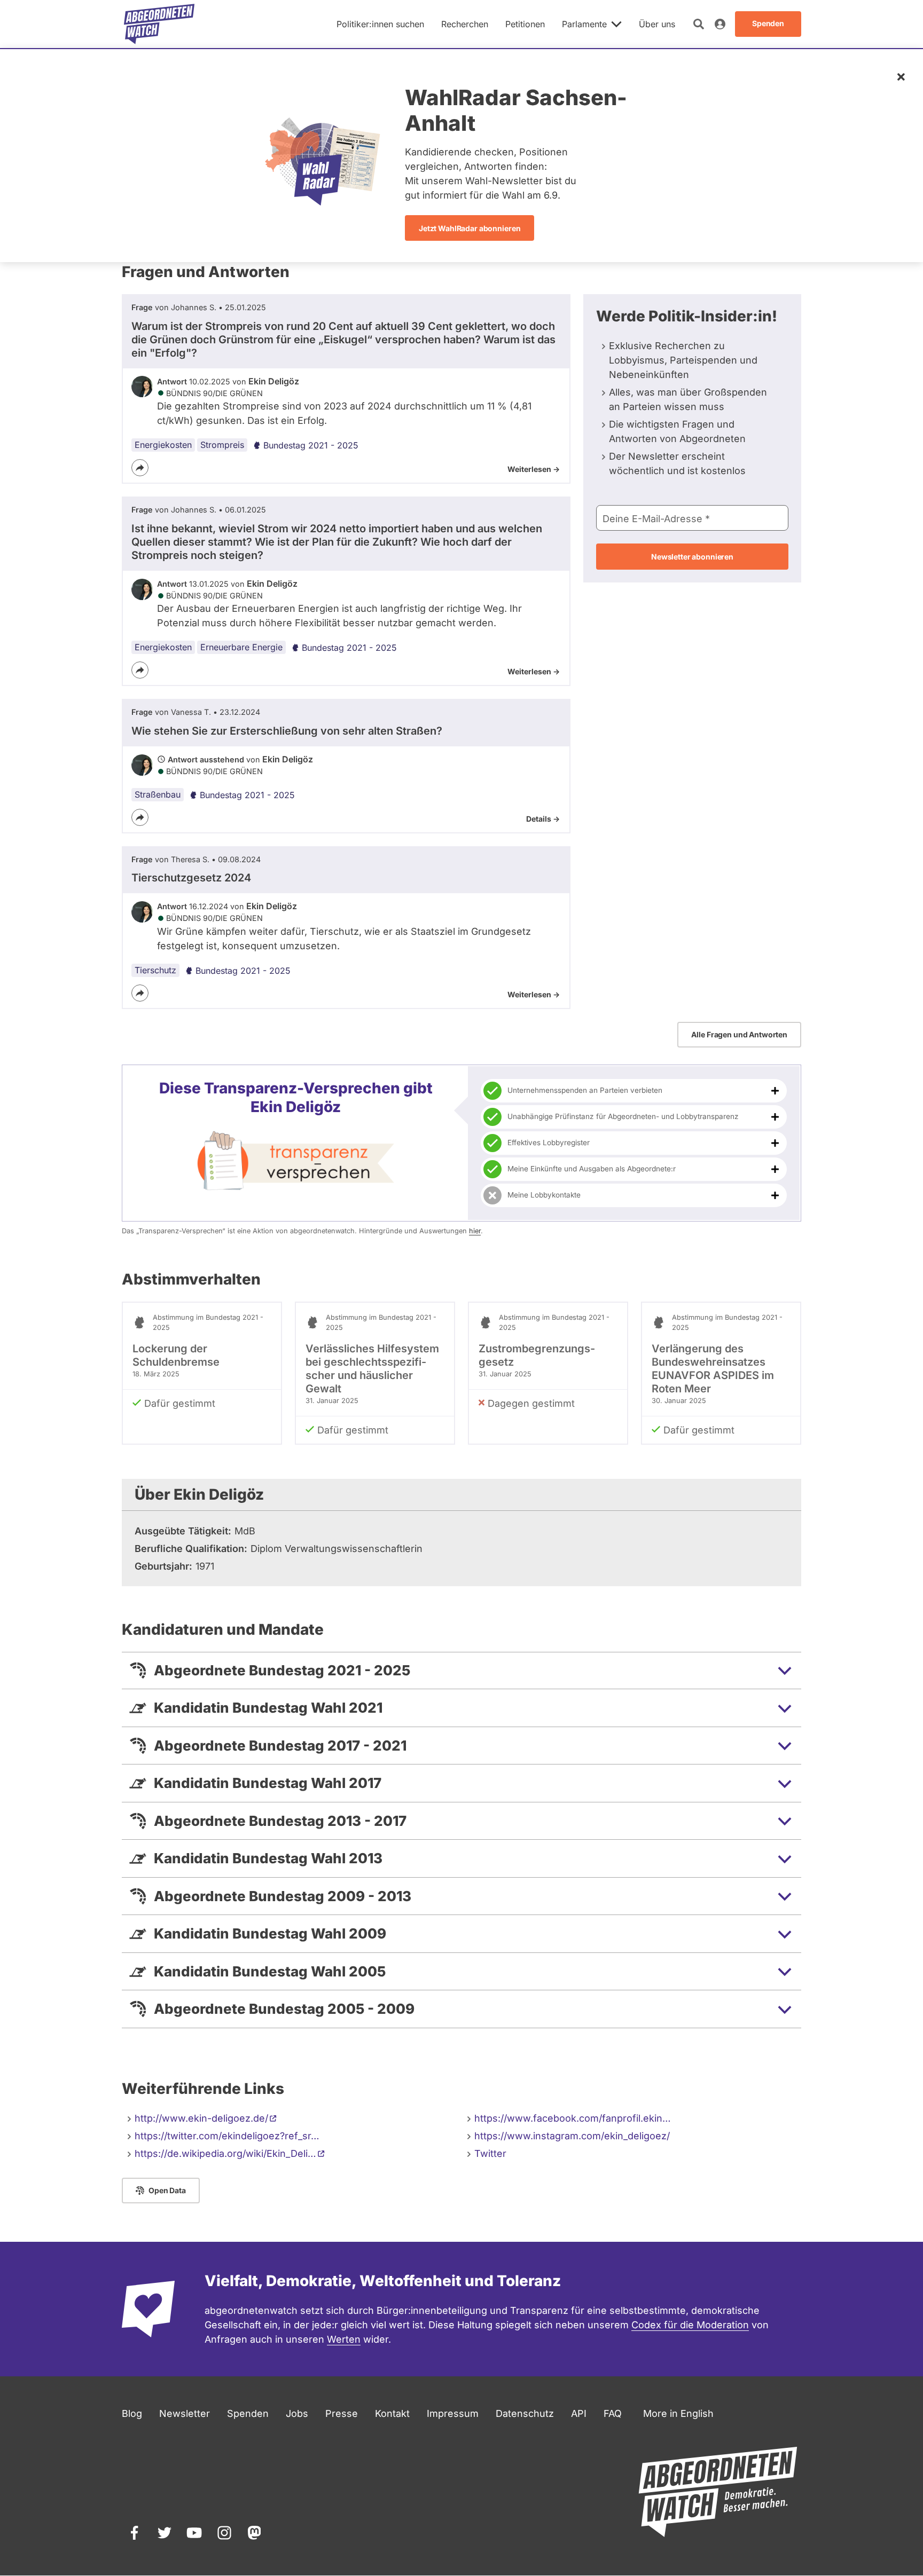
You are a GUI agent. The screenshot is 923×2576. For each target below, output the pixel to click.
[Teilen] (140, 468)
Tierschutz (155, 970)
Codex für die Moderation (690, 2325)
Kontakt (392, 2413)
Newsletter (185, 2413)
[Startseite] (159, 24)
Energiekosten (163, 445)
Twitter (490, 2153)
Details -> (543, 819)
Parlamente (584, 24)
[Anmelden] (720, 24)
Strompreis (222, 445)
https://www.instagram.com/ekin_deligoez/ (572, 2136)
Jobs (297, 2413)
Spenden (248, 2413)
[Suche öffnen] (699, 24)
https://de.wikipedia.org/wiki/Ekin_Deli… (225, 2153)
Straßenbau (158, 794)
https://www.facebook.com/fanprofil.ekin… (573, 2118)
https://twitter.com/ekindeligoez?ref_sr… (227, 2136)
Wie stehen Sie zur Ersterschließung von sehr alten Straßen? (287, 731)
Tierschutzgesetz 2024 (191, 878)
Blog (132, 2413)
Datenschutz (525, 2413)
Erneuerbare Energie (241, 647)
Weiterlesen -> (534, 469)
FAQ (613, 2413)
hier (475, 1231)
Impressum (453, 2413)
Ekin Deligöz (274, 381)
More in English (678, 2413)
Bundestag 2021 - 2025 (311, 445)
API (579, 2413)
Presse (342, 2413)
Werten (344, 2339)
